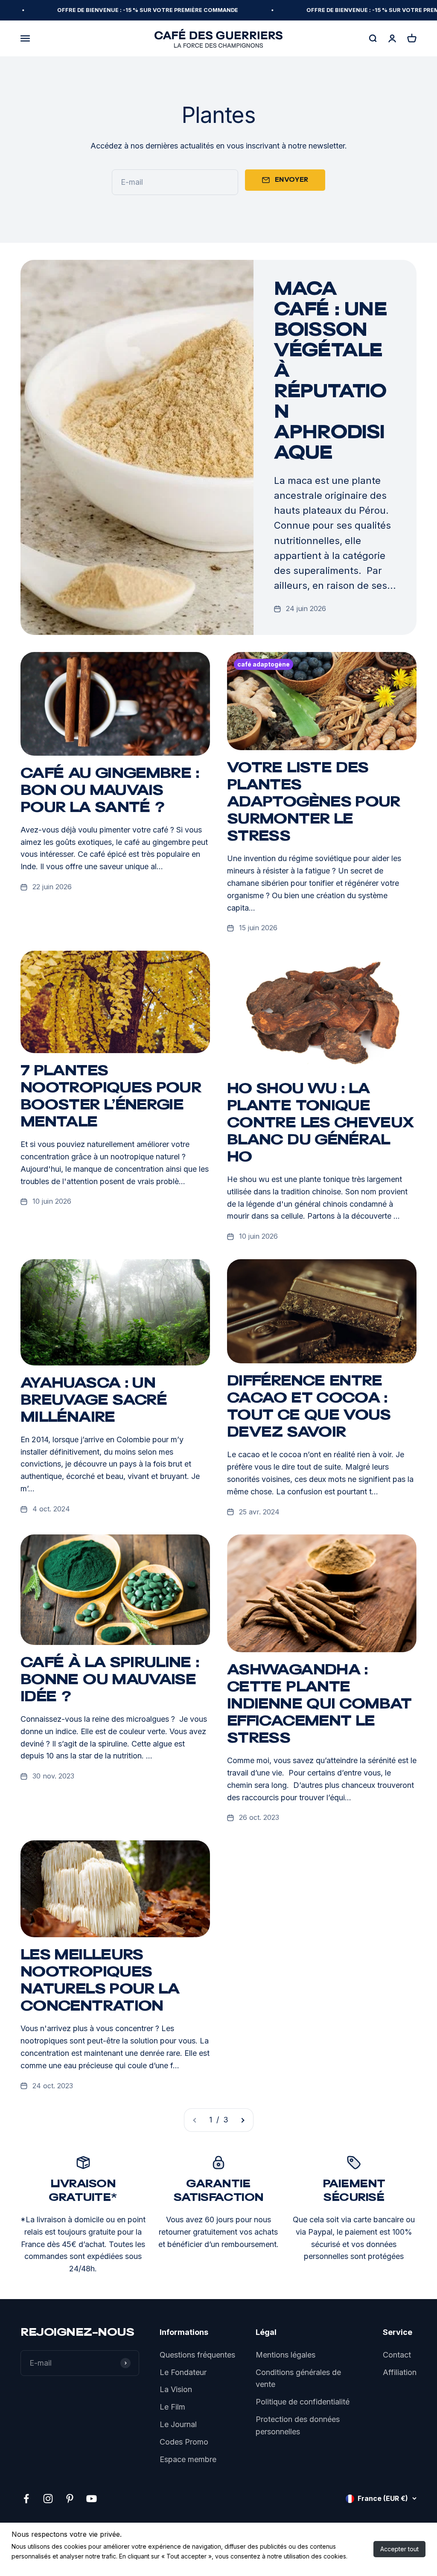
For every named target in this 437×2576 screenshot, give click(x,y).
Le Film (172, 2407)
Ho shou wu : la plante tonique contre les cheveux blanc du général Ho (320, 1124)
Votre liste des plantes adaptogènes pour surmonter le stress (314, 803)
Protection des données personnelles (298, 2425)
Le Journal (178, 2424)
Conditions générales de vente (298, 2378)
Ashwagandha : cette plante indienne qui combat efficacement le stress (319, 1705)
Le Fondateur (183, 2372)
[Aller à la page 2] (242, 2120)
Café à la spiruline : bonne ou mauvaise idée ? (110, 1681)
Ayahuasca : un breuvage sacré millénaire (94, 1401)
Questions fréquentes (197, 2355)
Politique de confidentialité (303, 2402)
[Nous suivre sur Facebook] (26, 2499)
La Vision (176, 2389)
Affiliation (400, 2372)
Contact (397, 2355)
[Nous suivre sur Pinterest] (70, 2499)
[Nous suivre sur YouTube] (92, 2499)
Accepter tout (399, 2549)
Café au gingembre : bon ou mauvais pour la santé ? (110, 792)
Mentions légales (286, 2355)
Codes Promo (184, 2442)
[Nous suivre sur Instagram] (48, 2499)
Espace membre (188, 2459)
